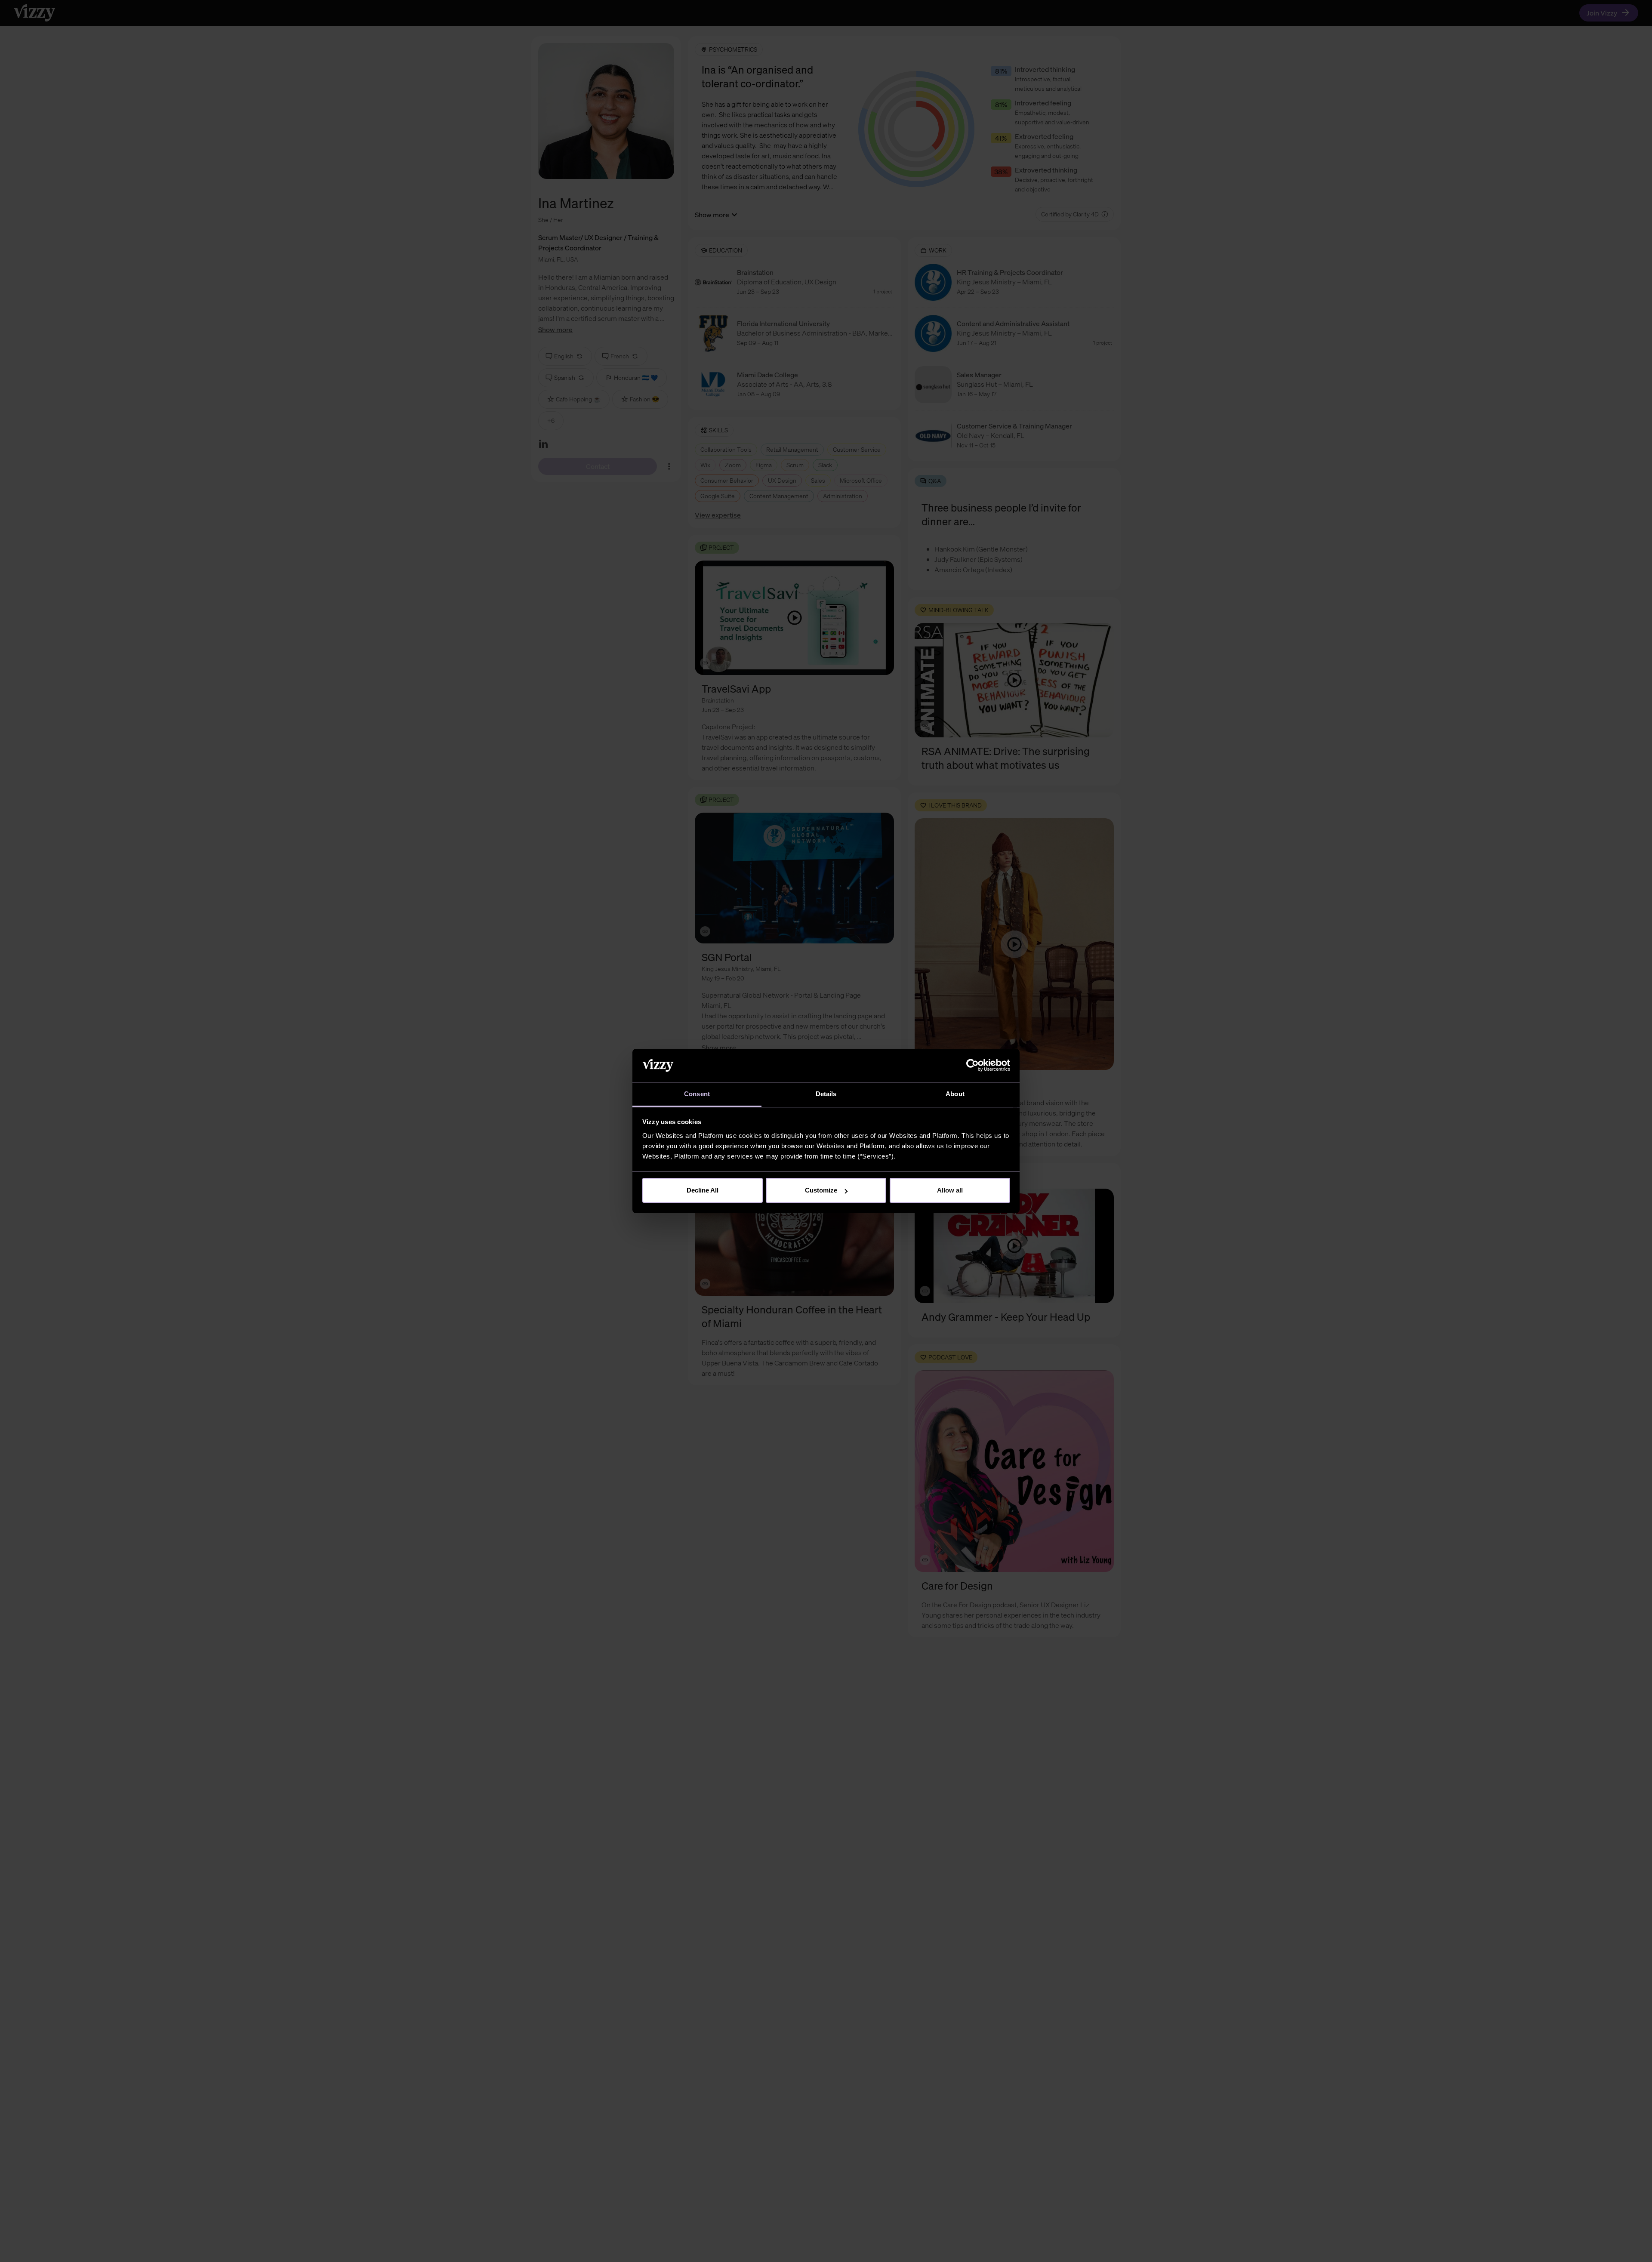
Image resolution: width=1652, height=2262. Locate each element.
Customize (821, 1190)
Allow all (950, 1190)
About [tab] (955, 1094)
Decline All (703, 1190)
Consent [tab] (697, 1094)
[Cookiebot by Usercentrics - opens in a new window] (972, 1066)
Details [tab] (826, 1094)
